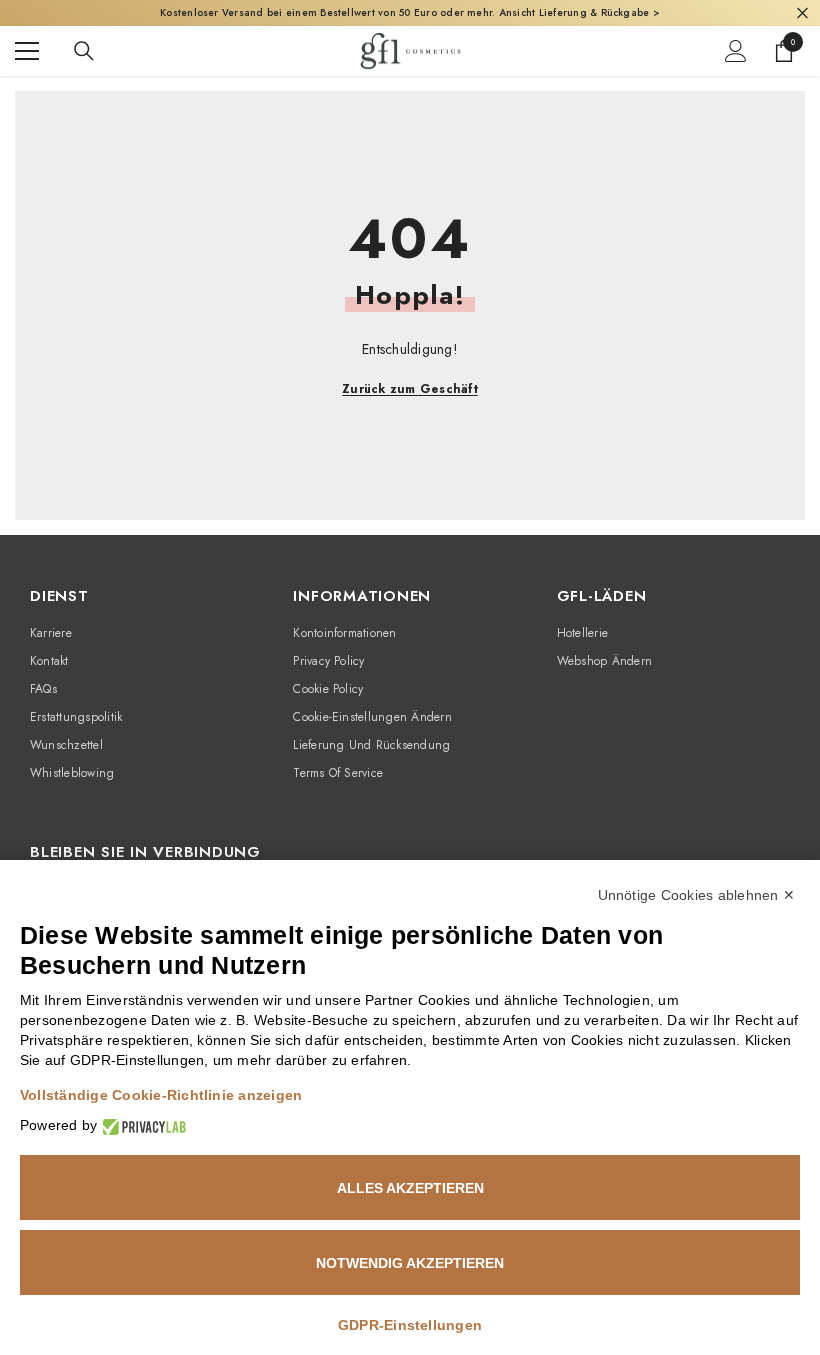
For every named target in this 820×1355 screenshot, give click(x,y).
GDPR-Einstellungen (410, 1325)
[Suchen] (84, 51)
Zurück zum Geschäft (410, 389)
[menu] (27, 51)
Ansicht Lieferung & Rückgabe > (579, 12)
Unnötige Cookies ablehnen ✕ (696, 895)
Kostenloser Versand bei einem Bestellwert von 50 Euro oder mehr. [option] (410, 12)
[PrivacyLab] (141, 1125)
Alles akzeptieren (410, 1188)
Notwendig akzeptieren (410, 1263)
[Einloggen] (736, 51)
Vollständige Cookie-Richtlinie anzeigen (161, 1095)
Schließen (802, 13)
